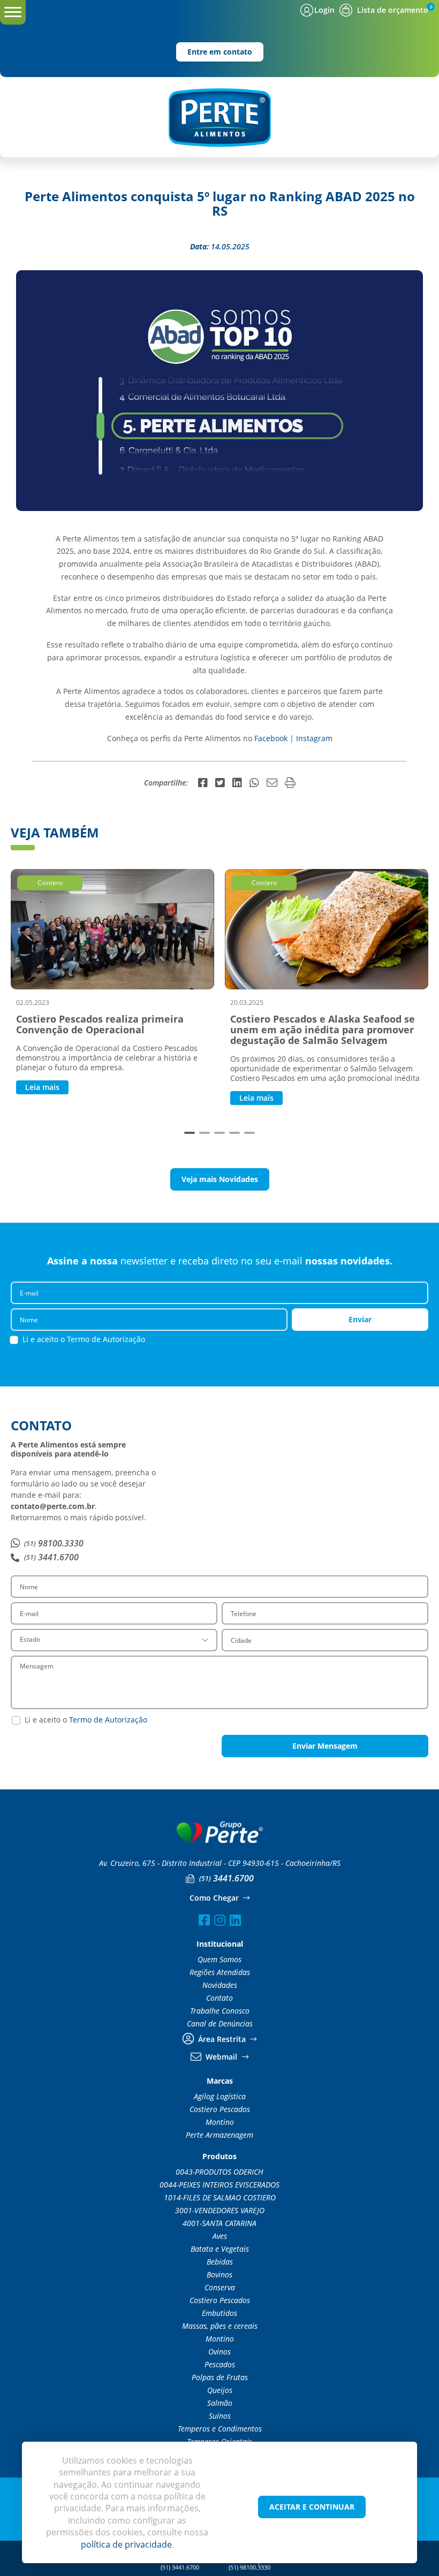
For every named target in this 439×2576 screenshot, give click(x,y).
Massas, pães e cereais (220, 2326)
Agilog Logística (220, 2097)
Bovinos (219, 2275)
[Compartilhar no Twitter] (220, 783)
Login (324, 10)
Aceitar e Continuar (312, 2507)
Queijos (220, 2390)
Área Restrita (222, 2039)
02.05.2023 (33, 1002)
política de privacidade (126, 2544)
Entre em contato (220, 52)
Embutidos (219, 2313)
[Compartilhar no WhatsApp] (254, 783)
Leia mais (42, 1087)
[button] (190, 1133)
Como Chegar (215, 1898)
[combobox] (114, 1640)
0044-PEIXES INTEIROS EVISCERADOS (219, 2185)
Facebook (272, 738)
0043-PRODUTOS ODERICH (219, 2172)
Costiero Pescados (220, 2109)
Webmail (221, 2057)
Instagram (314, 738)
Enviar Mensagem (325, 1746)
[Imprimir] (290, 783)
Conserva (220, 2288)
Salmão (220, 2403)
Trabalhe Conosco (220, 2011)
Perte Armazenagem (219, 2135)
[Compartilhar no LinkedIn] (237, 783)
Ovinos (219, 2352)
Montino (220, 2122)
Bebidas (220, 2262)
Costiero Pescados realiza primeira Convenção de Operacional (100, 1024)
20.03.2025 (247, 1002)
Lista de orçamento (393, 10)
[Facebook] (204, 1920)
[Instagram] (220, 1920)
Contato (219, 1998)
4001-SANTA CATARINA (219, 2223)
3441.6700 (51, 1557)
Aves (220, 2236)
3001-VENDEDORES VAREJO (220, 2211)
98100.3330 (54, 1543)
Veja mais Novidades (220, 1179)
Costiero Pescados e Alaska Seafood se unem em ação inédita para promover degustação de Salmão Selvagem (323, 1030)
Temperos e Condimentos (220, 2429)
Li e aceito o (84, 1339)
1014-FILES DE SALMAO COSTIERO (220, 2198)
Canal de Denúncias (220, 2024)
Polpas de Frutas (220, 2377)
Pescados (220, 2365)
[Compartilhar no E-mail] (272, 783)
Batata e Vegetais (220, 2249)
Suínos (220, 2416)
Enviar (360, 1319)
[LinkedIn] (235, 1920)
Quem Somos (219, 1960)
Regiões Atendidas (220, 1972)
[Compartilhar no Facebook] (203, 783)
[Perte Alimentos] (219, 117)
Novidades (220, 1985)
